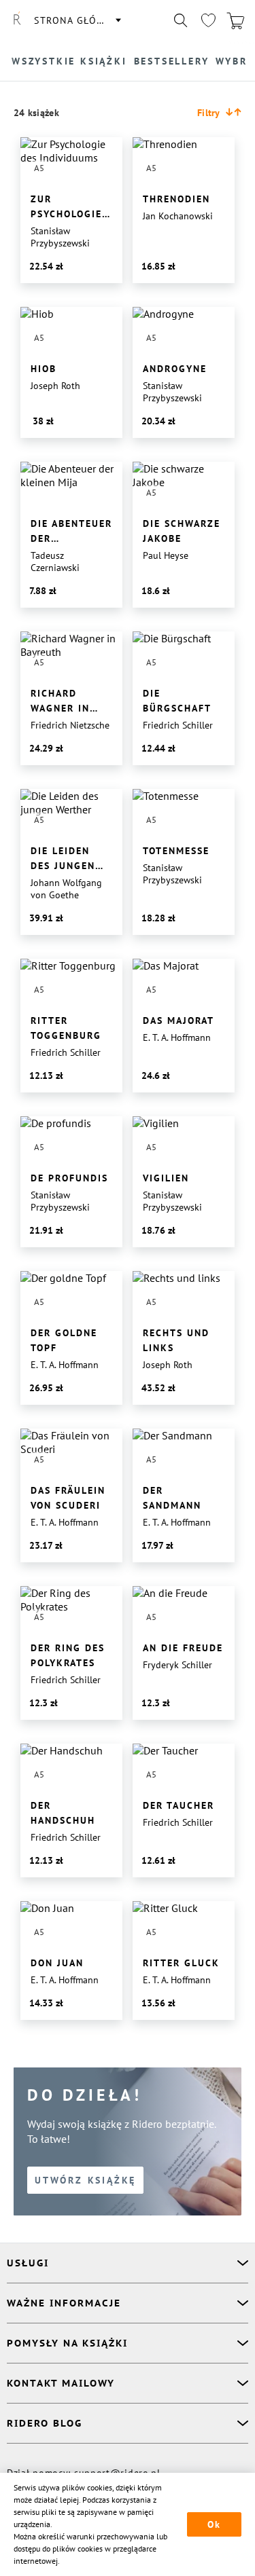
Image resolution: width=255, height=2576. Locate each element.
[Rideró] (17, 20)
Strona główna (77, 20)
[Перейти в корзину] (235, 20)
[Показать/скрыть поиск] (181, 20)
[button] (219, 113)
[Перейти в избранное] (208, 20)
